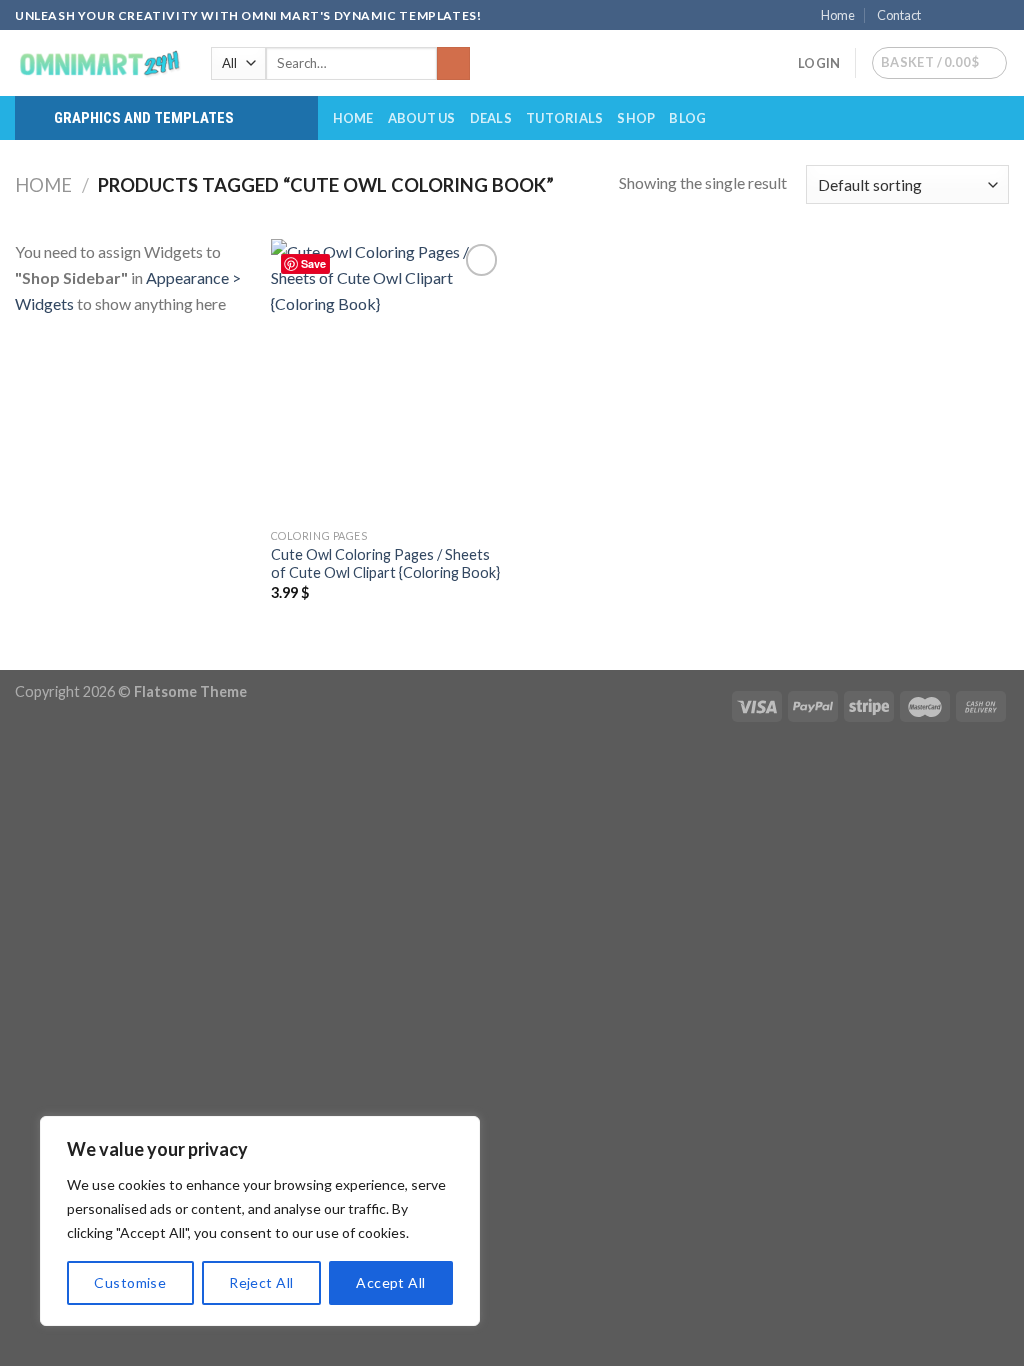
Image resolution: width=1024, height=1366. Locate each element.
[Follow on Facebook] (942, 16)
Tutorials (564, 118)
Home (838, 15)
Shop (636, 118)
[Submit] (453, 64)
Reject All (261, 1282)
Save (313, 263)
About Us (422, 118)
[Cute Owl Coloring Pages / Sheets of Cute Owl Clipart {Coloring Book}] (387, 378)
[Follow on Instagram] (961, 16)
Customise (130, 1282)
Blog (687, 118)
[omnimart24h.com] (98, 63)
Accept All (390, 1282)
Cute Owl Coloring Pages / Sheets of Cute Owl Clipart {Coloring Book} (385, 564)
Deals (491, 118)
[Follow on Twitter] (980, 16)
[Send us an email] (999, 16)
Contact (899, 15)
